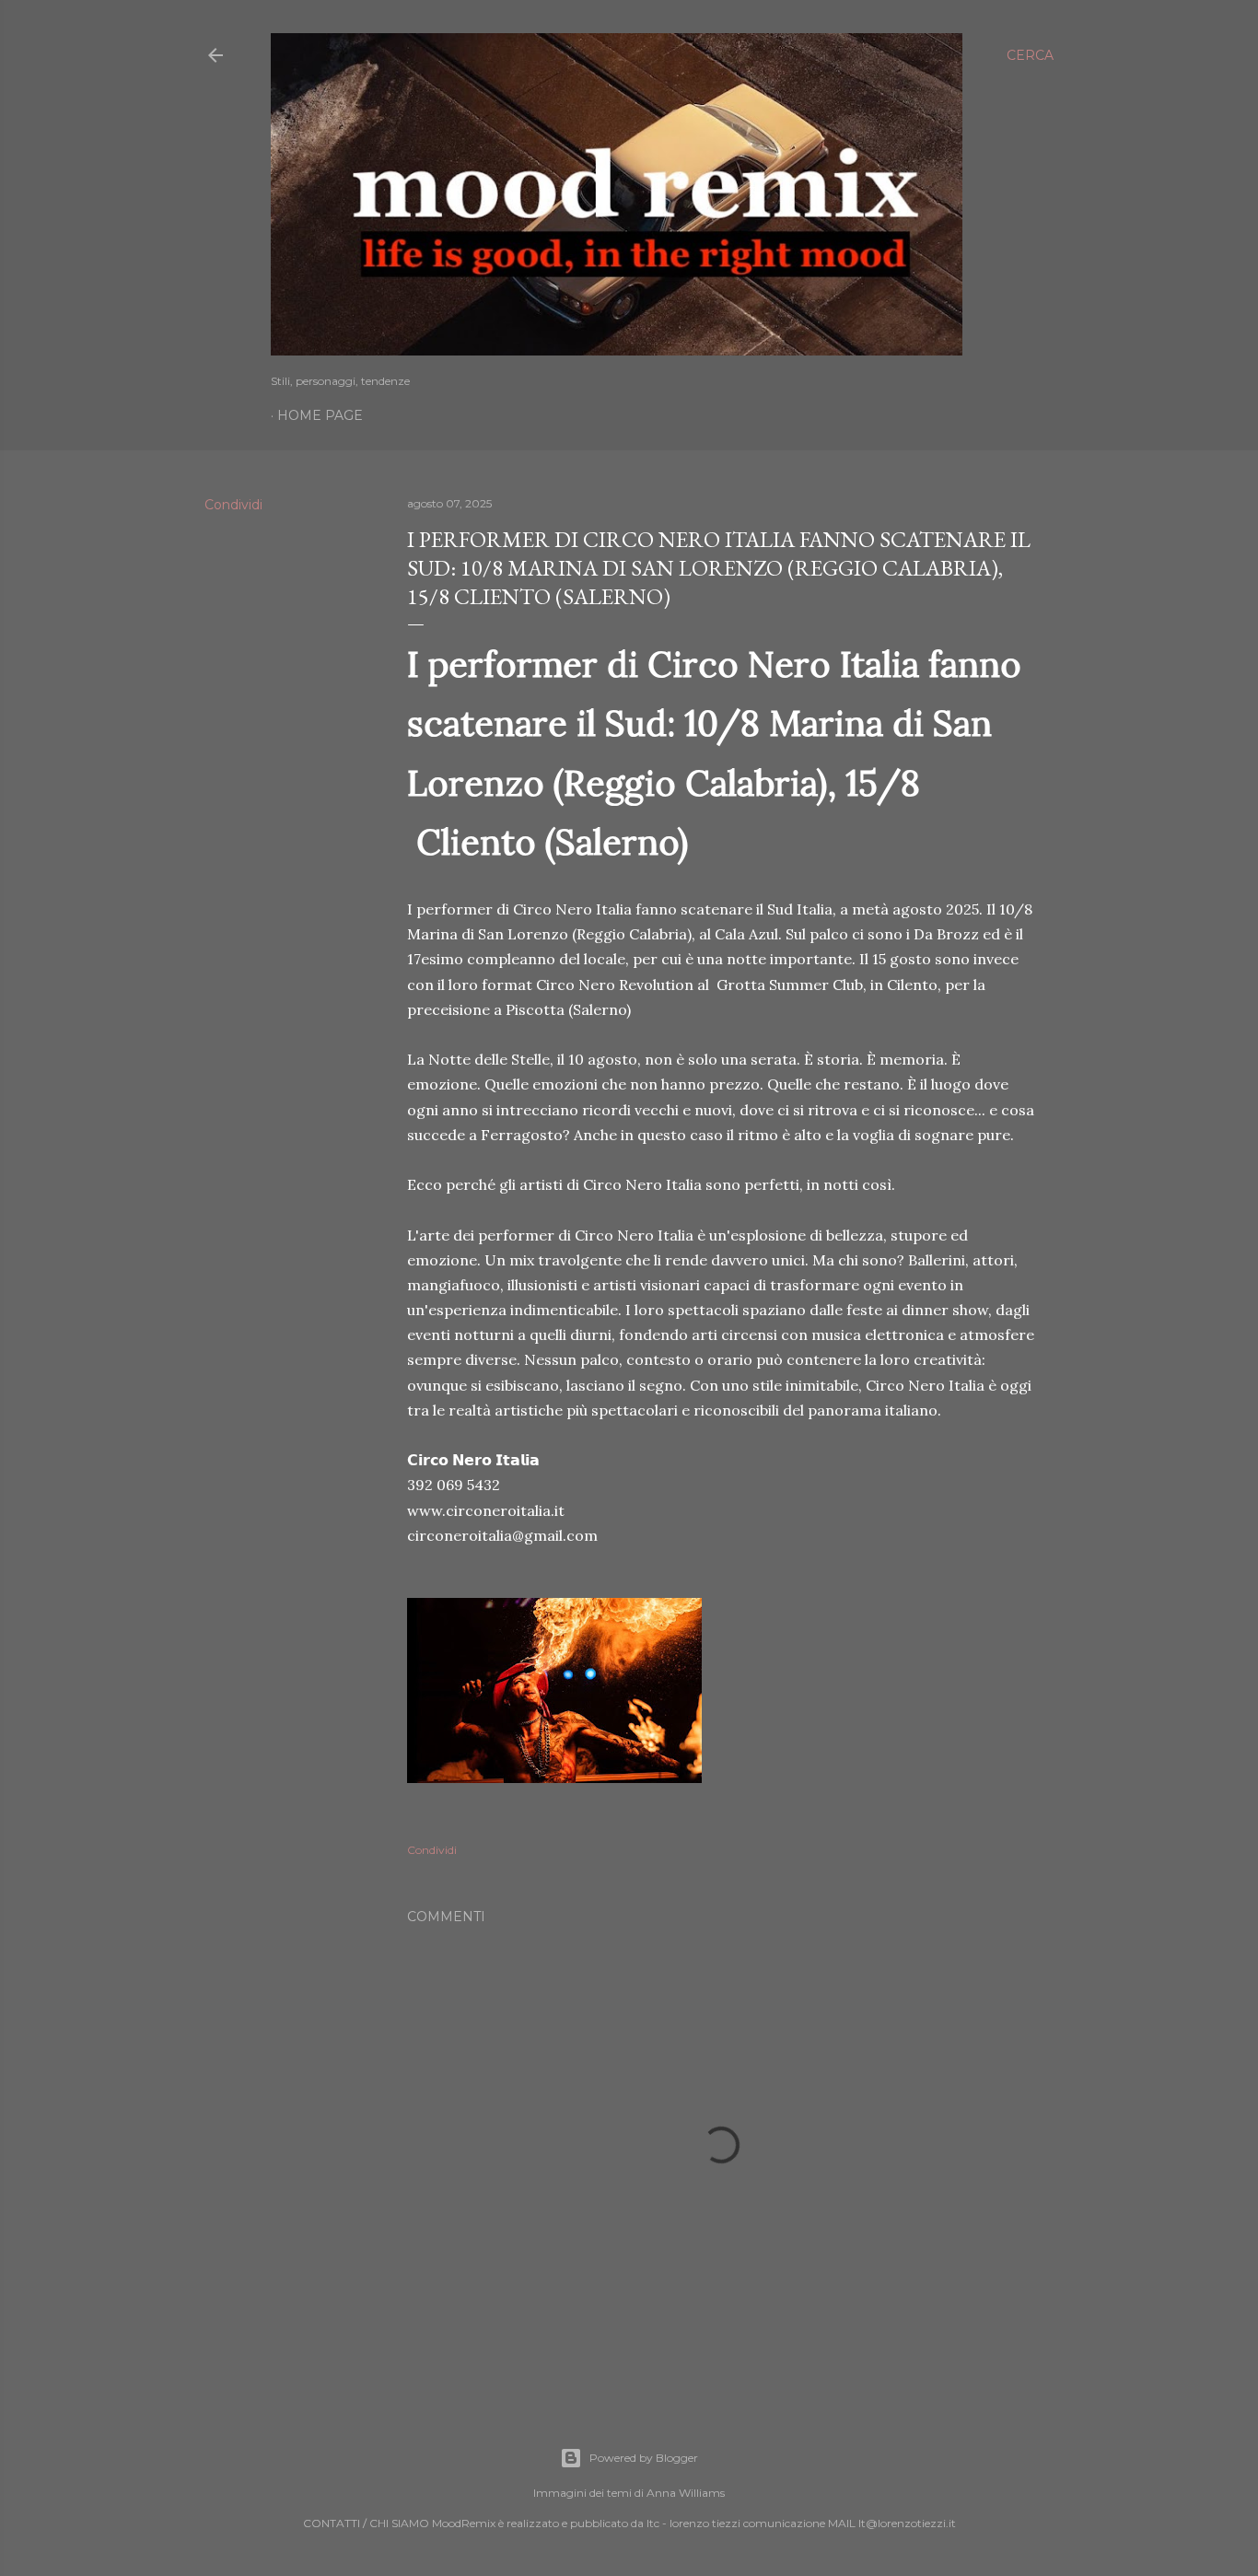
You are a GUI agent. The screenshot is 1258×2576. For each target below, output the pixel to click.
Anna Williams (686, 2493)
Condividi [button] (233, 505)
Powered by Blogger (644, 2458)
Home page (320, 415)
